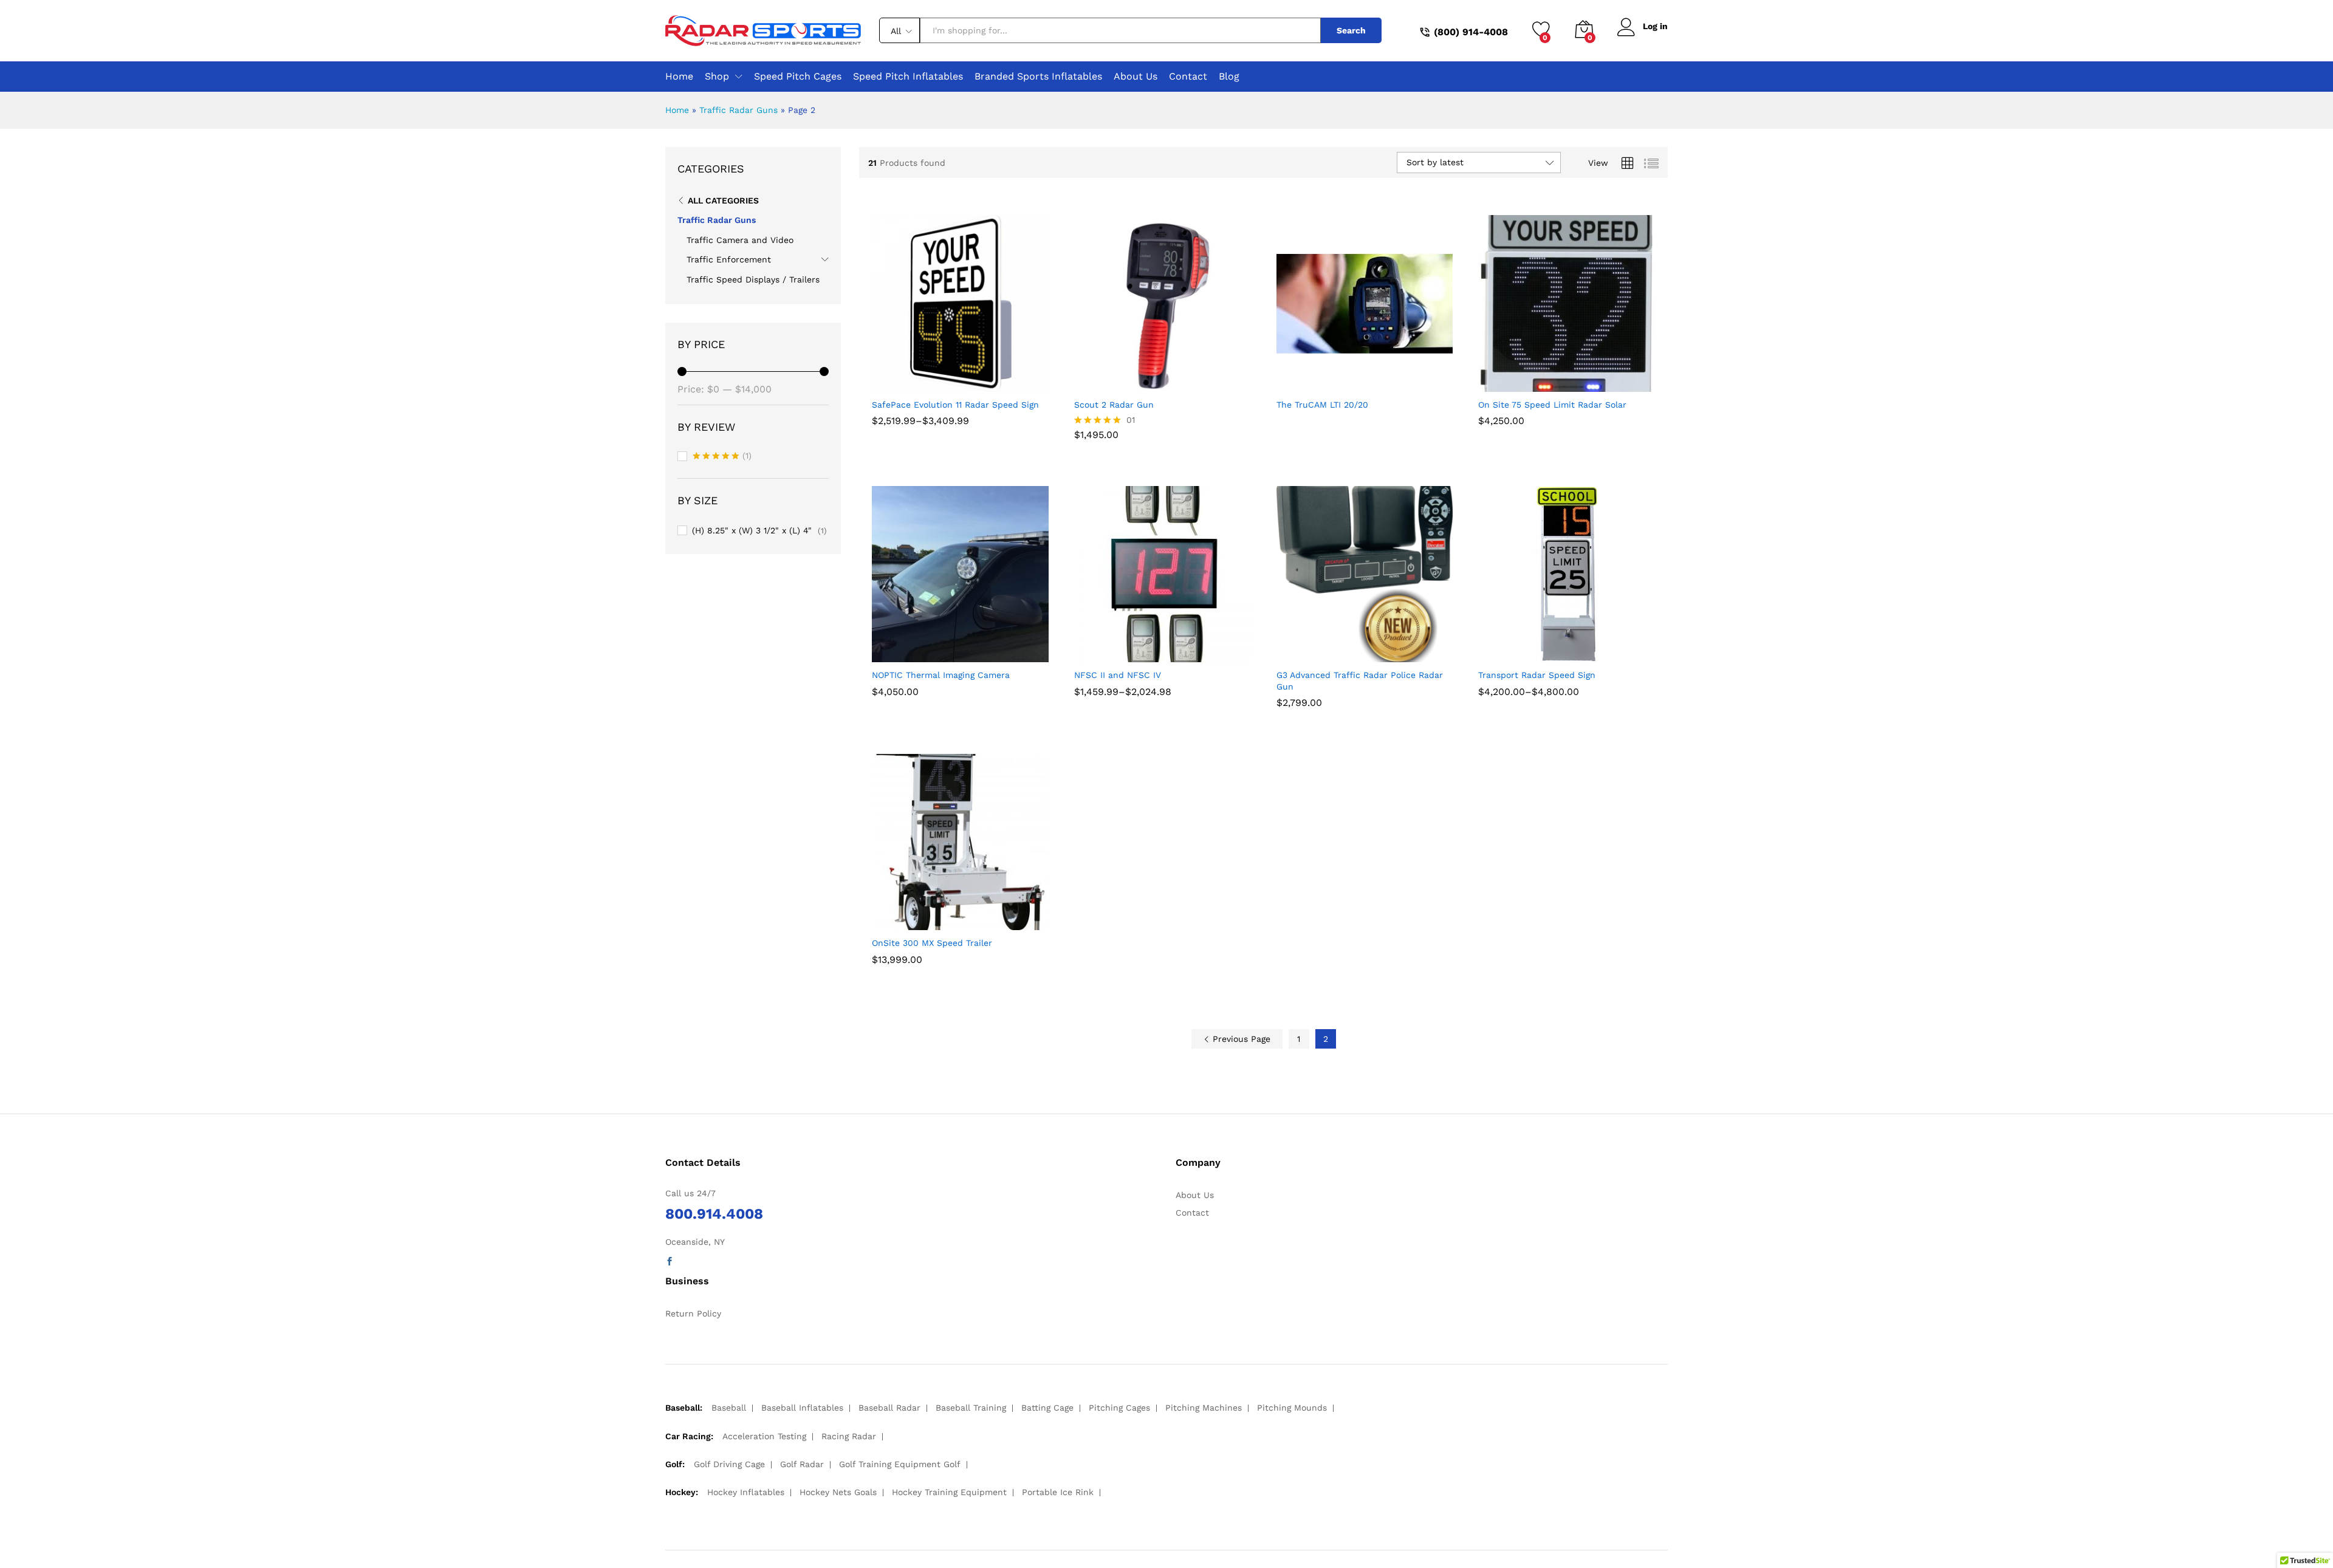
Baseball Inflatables (802, 1408)
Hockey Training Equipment (949, 1492)
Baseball (729, 1408)
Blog (1229, 77)
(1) (722, 457)
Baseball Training (971, 1408)
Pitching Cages (1119, 1408)
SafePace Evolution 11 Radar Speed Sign (955, 405)
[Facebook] (670, 1262)
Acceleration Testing (764, 1436)
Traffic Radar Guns (738, 110)
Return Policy (693, 1313)
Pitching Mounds (1292, 1408)
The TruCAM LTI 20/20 (1322, 405)
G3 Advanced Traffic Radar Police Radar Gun (1360, 680)
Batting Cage (1047, 1408)
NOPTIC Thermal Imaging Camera (941, 675)
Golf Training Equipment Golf (900, 1464)
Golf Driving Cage (729, 1464)
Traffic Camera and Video (740, 240)
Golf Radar (802, 1464)
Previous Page (1240, 1039)
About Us (1136, 77)
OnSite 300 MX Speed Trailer (932, 943)
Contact (1188, 77)
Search (1351, 30)
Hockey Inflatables (746, 1492)
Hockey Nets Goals (838, 1492)
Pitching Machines (1204, 1408)
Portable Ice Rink (1058, 1492)
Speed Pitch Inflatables (908, 77)
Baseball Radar (889, 1408)
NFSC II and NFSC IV (1118, 675)
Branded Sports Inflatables (1038, 77)
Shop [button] (717, 77)
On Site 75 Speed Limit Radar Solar (1552, 405)
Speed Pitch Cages (798, 77)
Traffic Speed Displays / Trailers (753, 279)
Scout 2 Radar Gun (1114, 405)
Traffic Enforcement (729, 259)
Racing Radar (849, 1436)
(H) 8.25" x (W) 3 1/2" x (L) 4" (752, 530)
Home (679, 77)
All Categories (723, 200)
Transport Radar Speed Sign (1537, 675)
